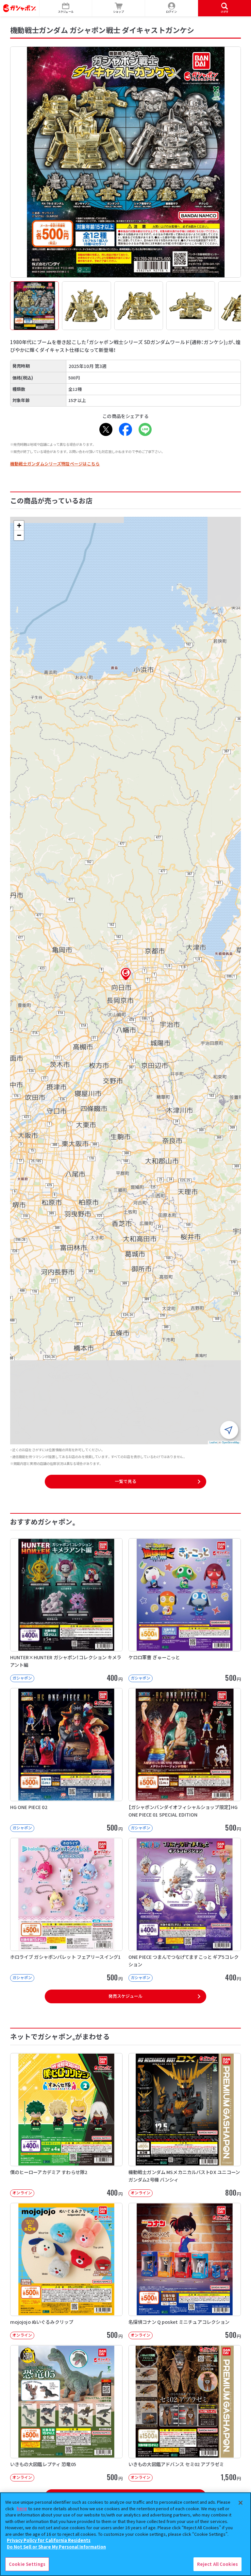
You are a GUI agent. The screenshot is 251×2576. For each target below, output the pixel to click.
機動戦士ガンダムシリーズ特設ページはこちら (55, 464)
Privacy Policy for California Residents (49, 2540)
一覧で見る (125, 1481)
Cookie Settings (27, 2564)
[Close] (241, 2503)
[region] (125, 2534)
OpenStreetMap (231, 1442)
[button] (126, 974)
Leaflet (213, 1442)
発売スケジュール (125, 1996)
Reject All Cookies (218, 2564)
